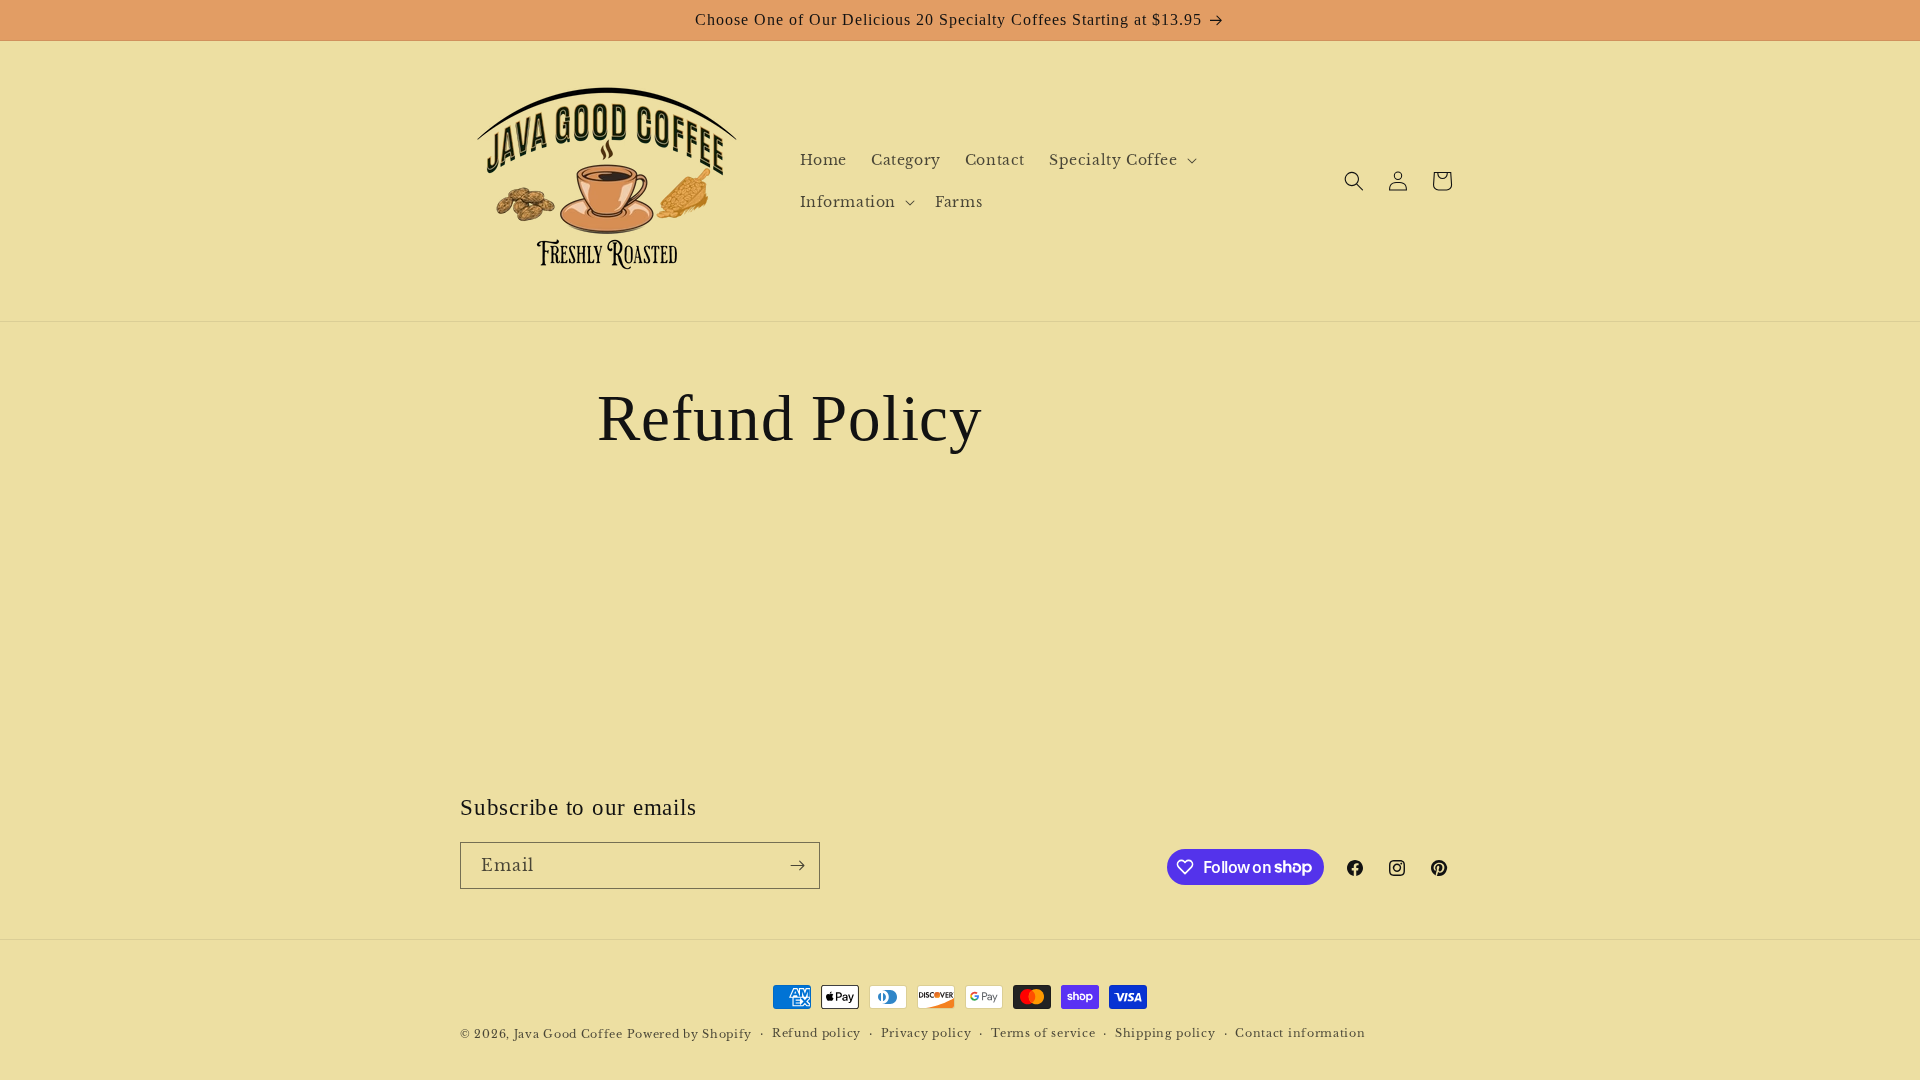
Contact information (1300, 1033)
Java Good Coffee (568, 1034)
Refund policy (816, 1033)
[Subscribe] (797, 865)
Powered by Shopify (690, 1034)
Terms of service (1043, 1033)
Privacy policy (926, 1033)
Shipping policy (1165, 1033)
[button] (1121, 160)
